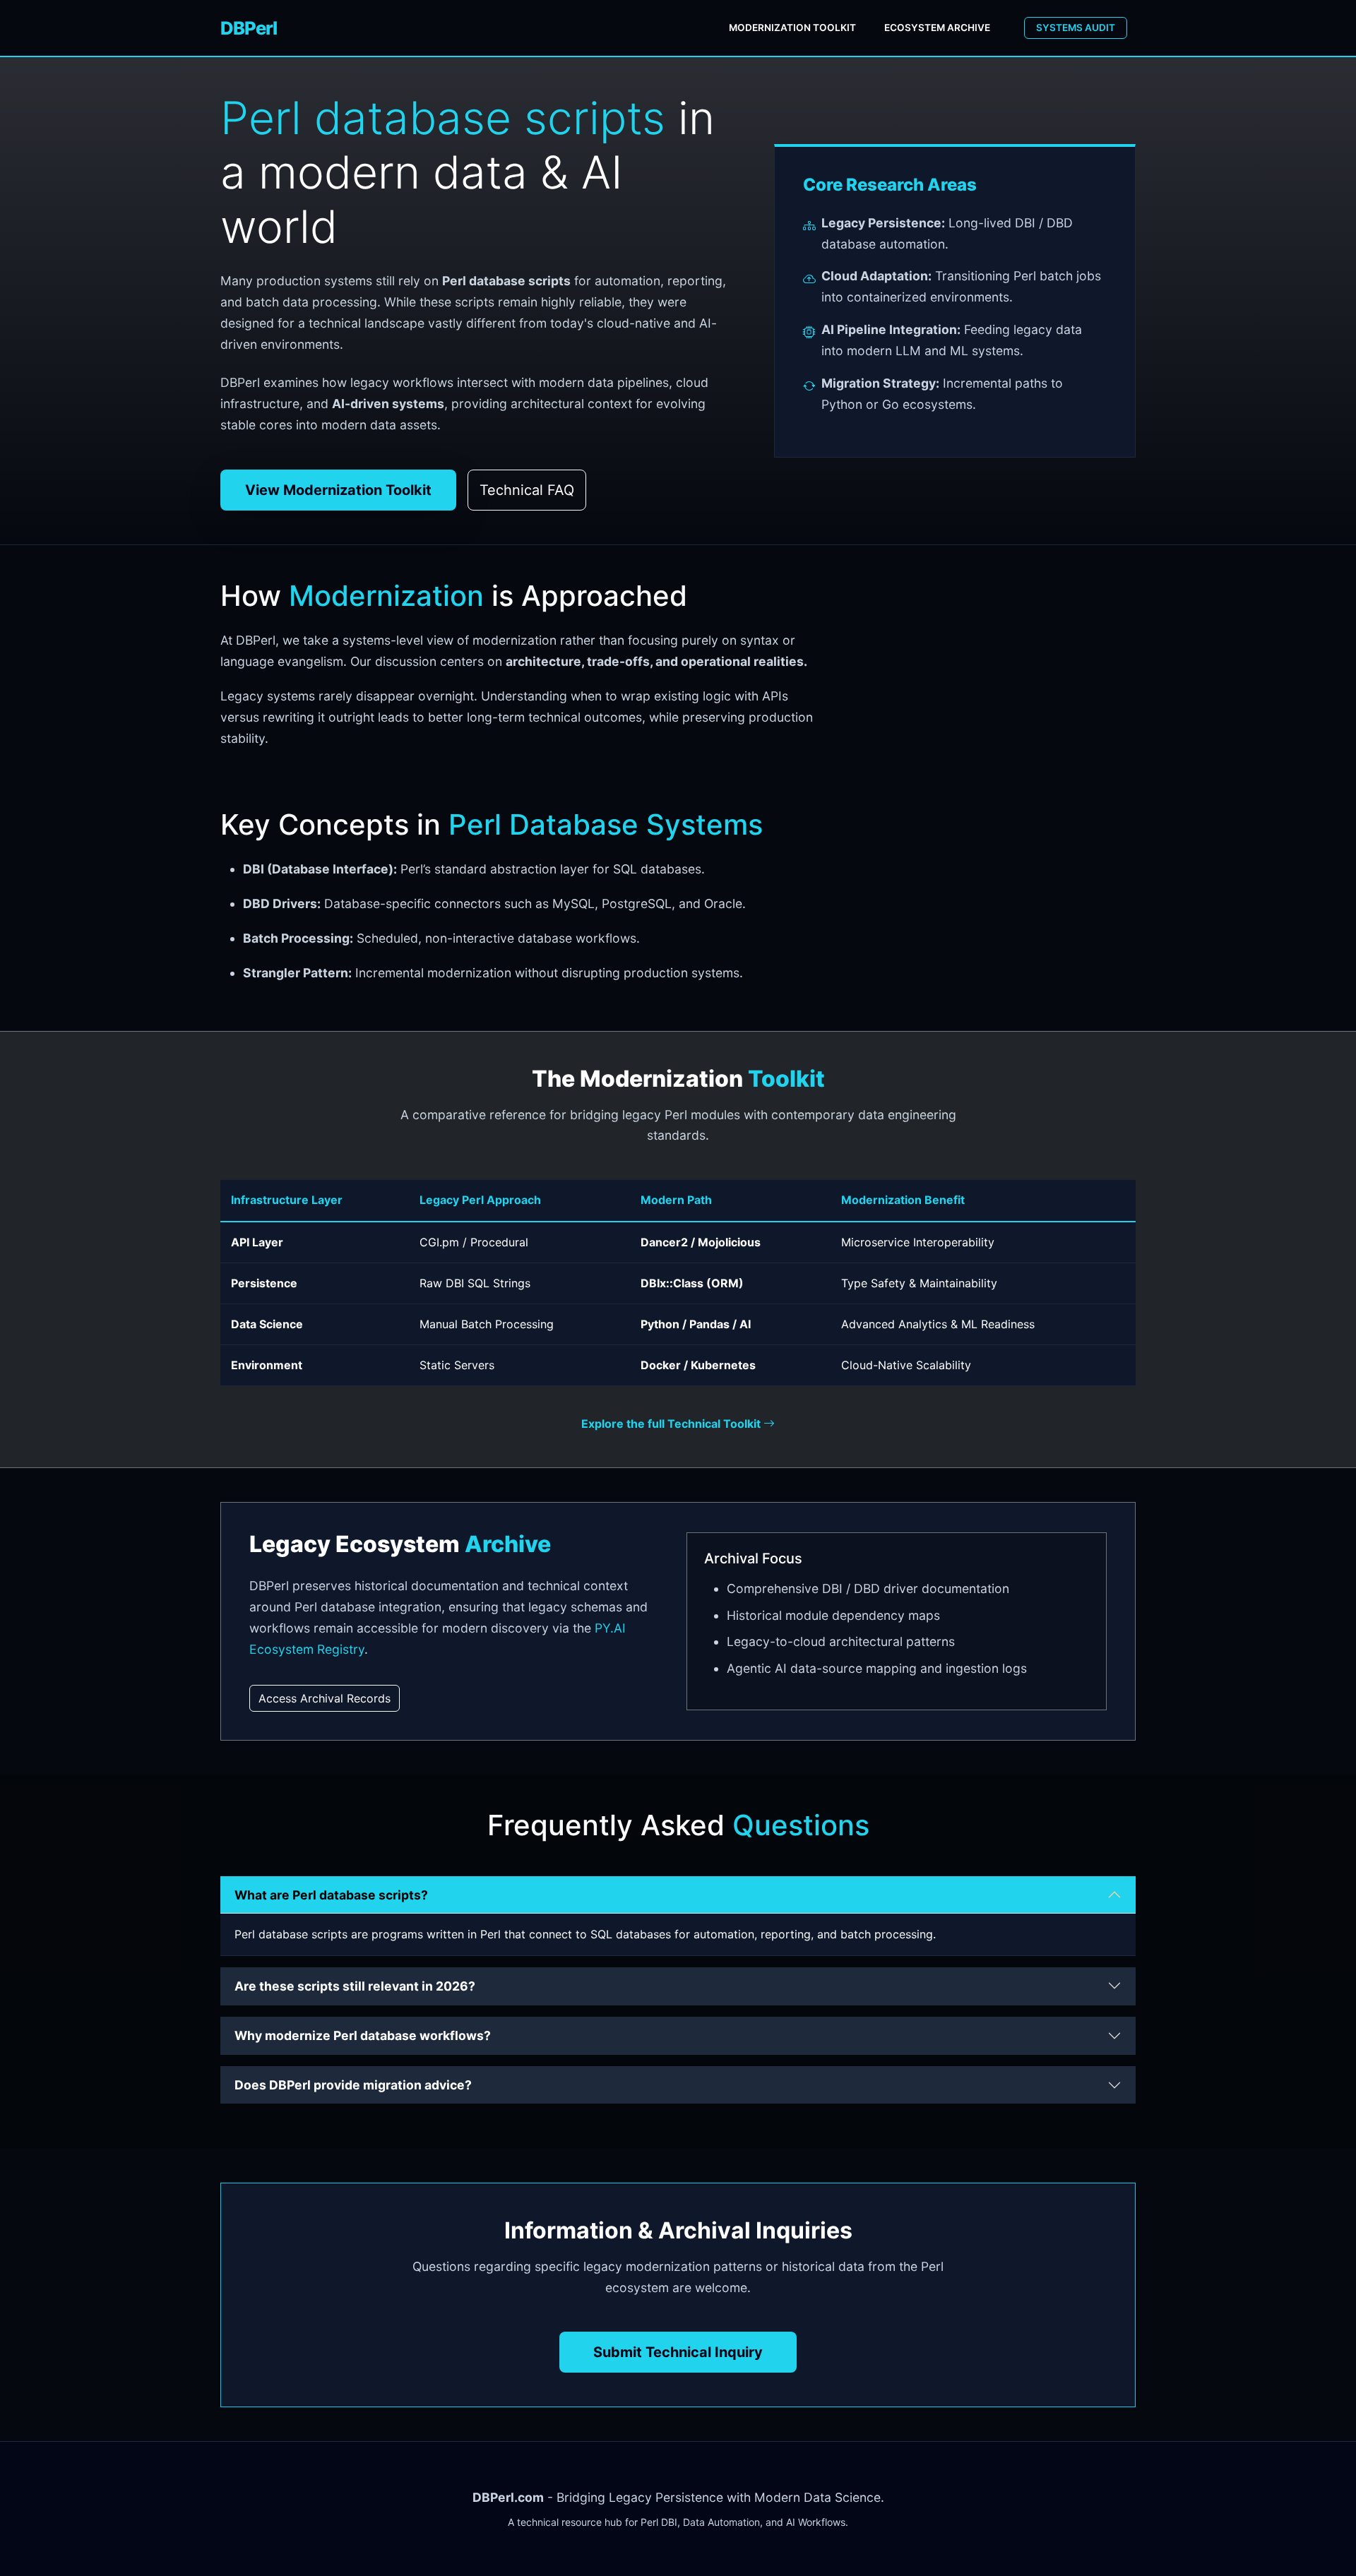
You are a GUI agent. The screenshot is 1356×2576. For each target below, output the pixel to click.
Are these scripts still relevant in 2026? (355, 1986)
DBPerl (249, 28)
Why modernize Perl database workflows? (363, 2035)
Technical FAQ (527, 490)
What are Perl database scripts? (331, 1895)
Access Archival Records (325, 1698)
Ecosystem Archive (937, 28)
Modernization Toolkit (792, 28)
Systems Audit (1076, 28)
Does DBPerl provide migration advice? (353, 2085)
